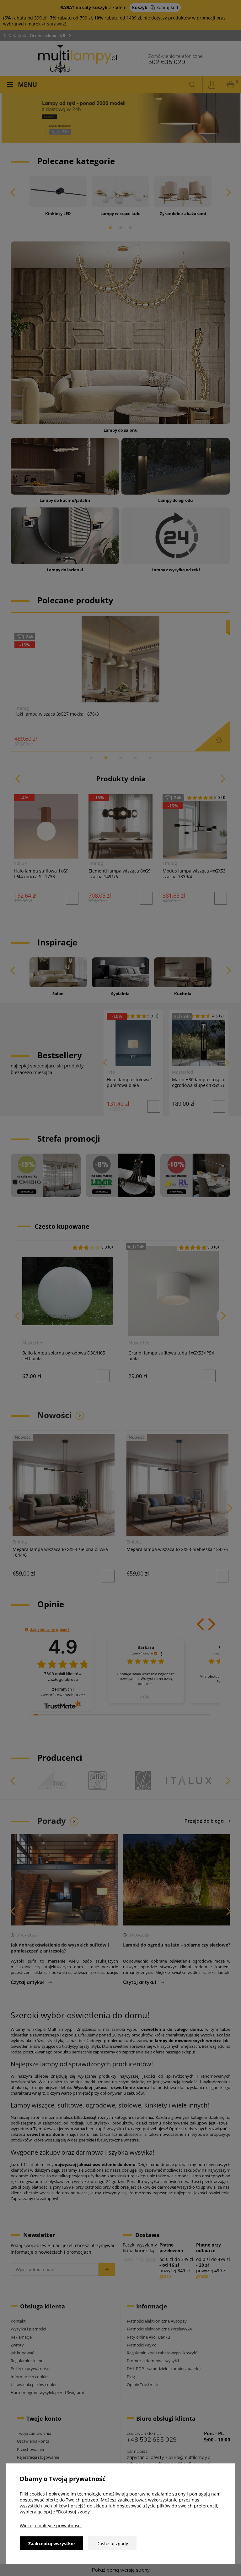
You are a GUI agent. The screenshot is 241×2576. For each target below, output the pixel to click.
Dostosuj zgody (112, 2543)
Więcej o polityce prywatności (51, 2526)
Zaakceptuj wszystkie (51, 2543)
